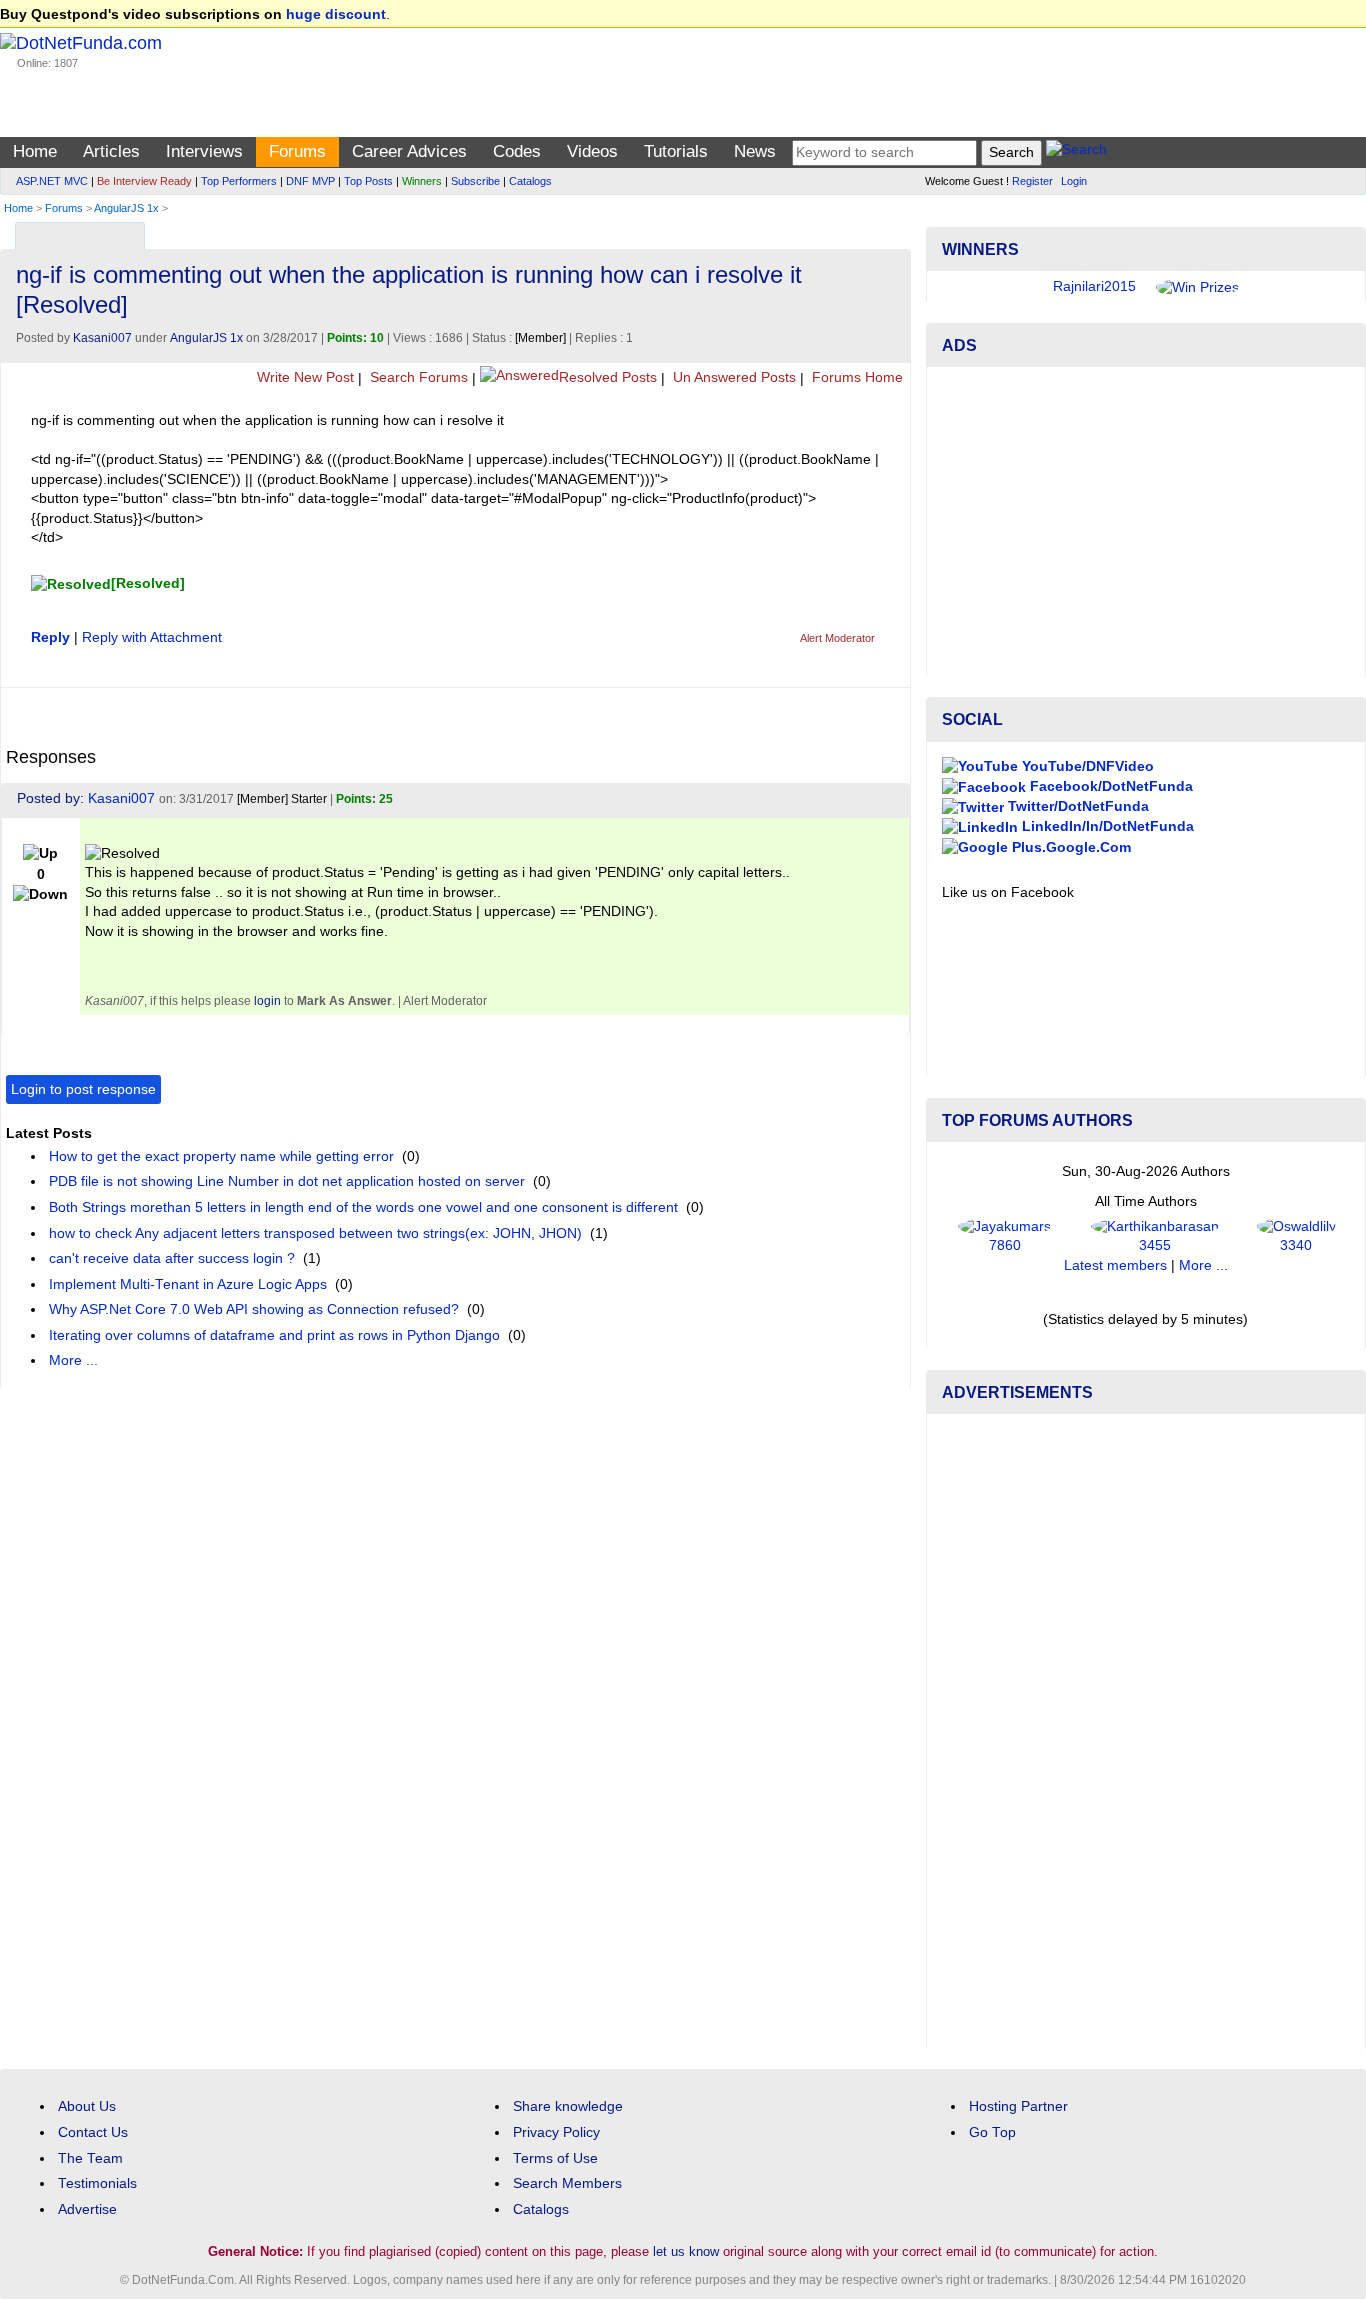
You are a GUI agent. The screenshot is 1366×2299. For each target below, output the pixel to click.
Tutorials (676, 151)
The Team (90, 2158)
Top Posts (368, 181)
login (267, 1001)
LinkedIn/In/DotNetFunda (1106, 826)
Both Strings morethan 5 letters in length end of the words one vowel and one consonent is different (363, 1207)
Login (1074, 181)
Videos (592, 151)
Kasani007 (102, 338)
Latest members (1115, 1265)
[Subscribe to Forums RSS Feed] (892, 231)
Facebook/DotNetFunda (1109, 786)
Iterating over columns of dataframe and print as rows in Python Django (274, 1335)
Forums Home (855, 377)
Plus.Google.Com (1069, 847)
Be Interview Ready (144, 181)
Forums (297, 151)
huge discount (336, 14)
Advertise (87, 2209)
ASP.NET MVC (52, 181)
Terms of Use (555, 2158)
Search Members (567, 2183)
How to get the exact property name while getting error (221, 1156)
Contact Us (93, 2132)
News (755, 151)
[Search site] (1076, 152)
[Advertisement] (1146, 522)
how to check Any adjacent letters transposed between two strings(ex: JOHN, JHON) (315, 1233)
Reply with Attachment (152, 637)
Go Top (992, 2132)
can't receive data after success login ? (172, 1258)
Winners (422, 181)
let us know (686, 2251)
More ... (73, 1360)
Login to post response (83, 1089)
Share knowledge (568, 2106)
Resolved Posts (608, 377)
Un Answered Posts (732, 377)
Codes (517, 151)
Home (35, 151)
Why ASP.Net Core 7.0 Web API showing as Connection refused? (254, 1309)
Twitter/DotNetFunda (1076, 806)
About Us (87, 2106)
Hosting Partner (1018, 2106)
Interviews (204, 151)
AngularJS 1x (126, 208)
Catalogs (530, 181)
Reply (50, 637)
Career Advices (409, 151)
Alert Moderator (837, 638)
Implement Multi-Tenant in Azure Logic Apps (188, 1284)
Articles (111, 151)
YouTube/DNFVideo (1086, 766)
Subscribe (475, 181)
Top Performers (239, 181)
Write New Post (303, 377)
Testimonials (97, 2183)
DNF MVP (310, 181)
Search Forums (417, 377)
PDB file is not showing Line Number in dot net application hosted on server (287, 1181)
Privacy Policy (556, 2132)
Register (1032, 181)
